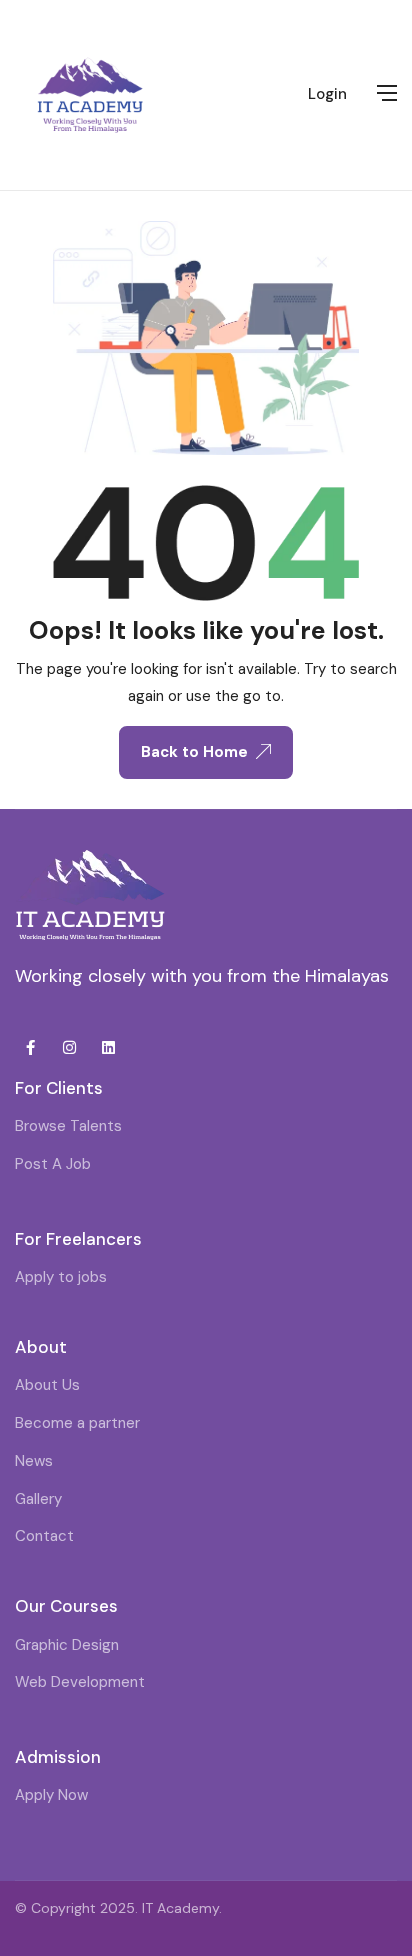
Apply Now (51, 1795)
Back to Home (194, 752)
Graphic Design (67, 1645)
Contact (44, 1536)
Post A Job (53, 1164)
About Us (47, 1385)
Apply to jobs (61, 1277)
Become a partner (77, 1423)
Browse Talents (68, 1126)
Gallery (38, 1499)
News (34, 1461)
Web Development (80, 1682)
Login (327, 94)
